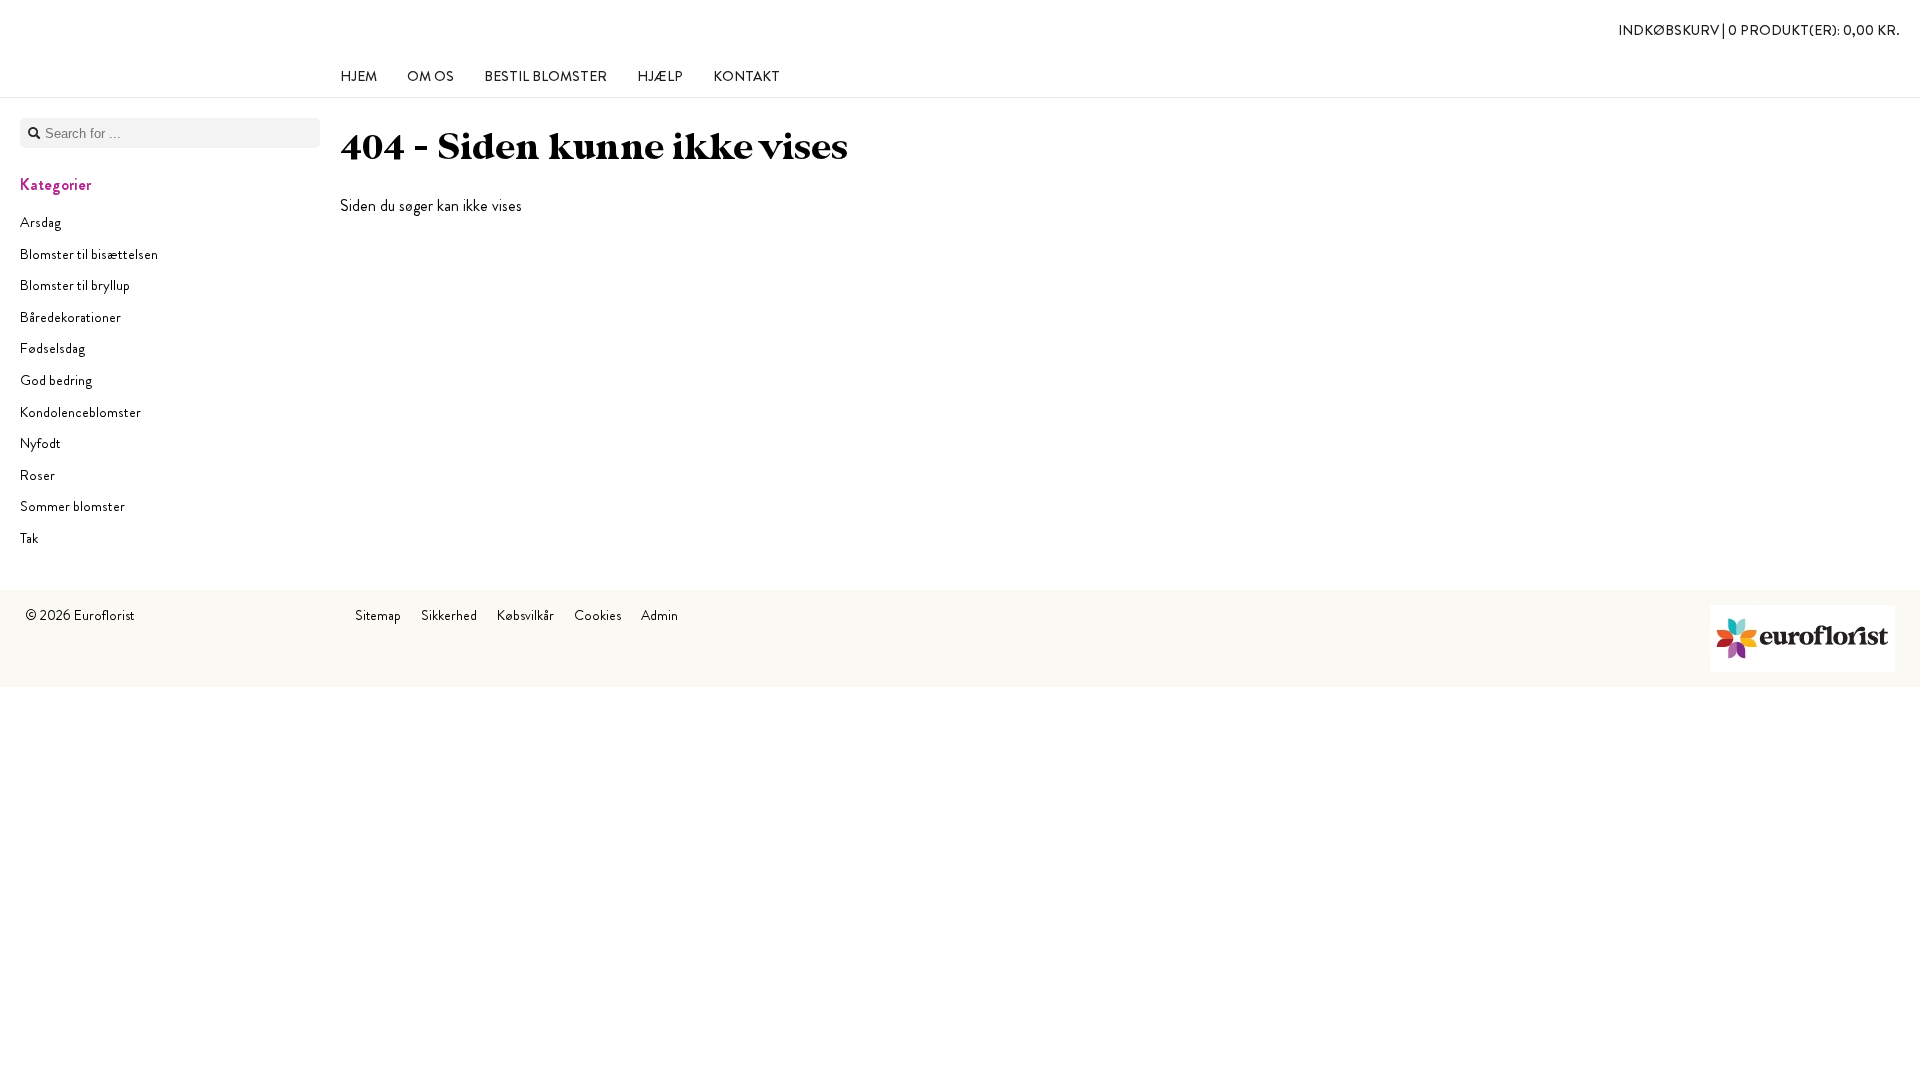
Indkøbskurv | (1759, 30)
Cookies (597, 615)
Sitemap (378, 615)
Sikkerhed (449, 615)
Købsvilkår (525, 615)
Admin (659, 615)
